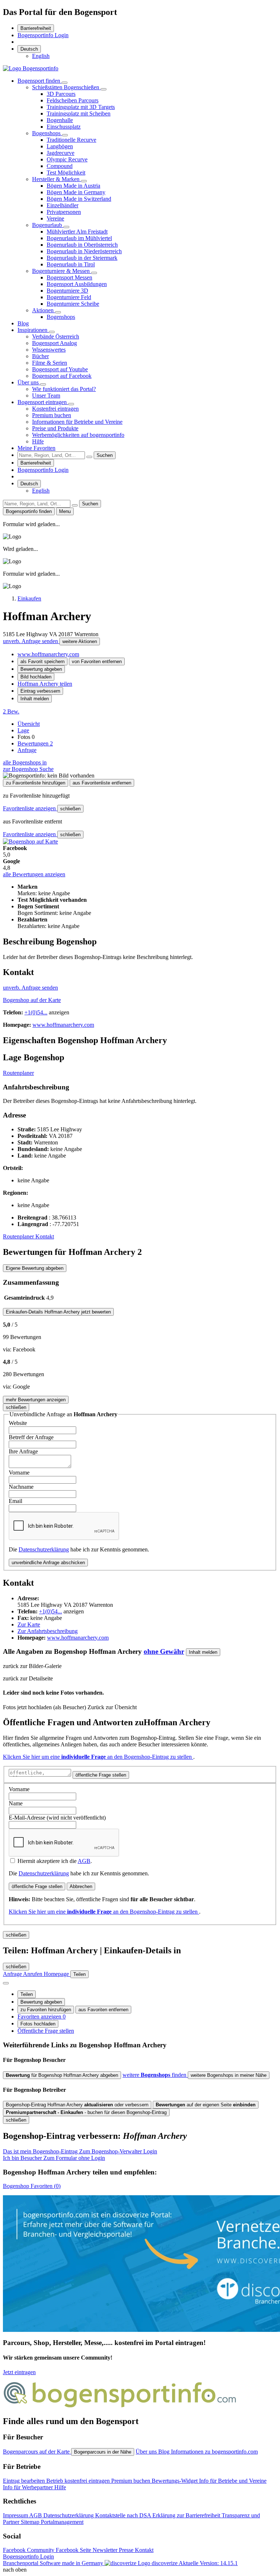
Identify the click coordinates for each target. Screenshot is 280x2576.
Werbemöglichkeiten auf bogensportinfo (78, 435)
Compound (60, 166)
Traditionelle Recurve (71, 140)
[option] (41, 56)
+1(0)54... (36, 1012)
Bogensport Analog (55, 343)
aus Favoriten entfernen (103, 2010)
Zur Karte (29, 1624)
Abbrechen (81, 1886)
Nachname (21, 1487)
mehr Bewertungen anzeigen (36, 1400)
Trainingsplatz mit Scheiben (79, 113)
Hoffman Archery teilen (45, 684)
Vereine (55, 218)
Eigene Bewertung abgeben (35, 1268)
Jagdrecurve (61, 153)
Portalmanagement (62, 2522)
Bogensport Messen (69, 277)
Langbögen (60, 146)
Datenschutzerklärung (44, 1549)
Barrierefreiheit (36, 28)
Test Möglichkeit (66, 173)
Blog (23, 323)
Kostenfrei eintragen (55, 409)
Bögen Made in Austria (73, 186)
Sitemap (31, 2522)
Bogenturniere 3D (67, 291)
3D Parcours (61, 94)
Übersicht (29, 724)
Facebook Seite (74, 2550)
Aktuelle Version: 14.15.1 (208, 2563)
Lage (23, 730)
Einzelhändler (63, 205)
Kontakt (45, 1236)
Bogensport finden (40, 81)
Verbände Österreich (56, 336)
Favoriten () (32, 2186)
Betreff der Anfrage (31, 1437)
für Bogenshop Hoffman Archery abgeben (62, 2075)
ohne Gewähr (164, 1651)
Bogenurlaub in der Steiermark (82, 258)
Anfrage (27, 750)
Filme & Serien (50, 363)
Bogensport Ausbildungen (77, 284)
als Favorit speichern (42, 661)
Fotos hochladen (38, 2024)
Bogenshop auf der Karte (32, 1000)
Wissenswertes (49, 350)
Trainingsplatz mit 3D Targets (81, 107)
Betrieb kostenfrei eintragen (79, 2481)
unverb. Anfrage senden (31, 641)
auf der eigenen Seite (206, 2105)
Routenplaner (18, 1073)
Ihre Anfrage (23, 1451)
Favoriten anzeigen (42, 2017)
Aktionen (44, 310)
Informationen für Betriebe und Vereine (77, 422)
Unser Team (46, 396)
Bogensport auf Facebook (62, 376)
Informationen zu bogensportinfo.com (214, 2452)
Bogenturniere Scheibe (73, 304)
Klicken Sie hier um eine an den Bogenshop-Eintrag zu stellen (98, 1757)
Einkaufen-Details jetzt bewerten (58, 1312)
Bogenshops (47, 133)
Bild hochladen (36, 677)
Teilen (27, 1994)
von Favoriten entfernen (97, 661)
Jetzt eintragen (19, 2372)
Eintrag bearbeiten (25, 2481)
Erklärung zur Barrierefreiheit (187, 2515)
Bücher (40, 356)
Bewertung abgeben (41, 669)
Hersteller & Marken (57, 179)
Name (16, 1803)
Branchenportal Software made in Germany (90, 2563)
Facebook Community (29, 2550)
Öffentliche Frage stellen (46, 2031)
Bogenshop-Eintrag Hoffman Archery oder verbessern (77, 2105)
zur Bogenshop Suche (28, 769)
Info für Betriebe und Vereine (233, 2481)
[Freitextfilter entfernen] (89, 457)
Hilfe (38, 441)
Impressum (16, 2515)
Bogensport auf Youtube (60, 369)
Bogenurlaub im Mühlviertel (79, 238)
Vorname (19, 1473)
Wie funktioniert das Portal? (64, 389)
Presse (127, 2550)
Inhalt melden (35, 699)
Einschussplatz (64, 127)
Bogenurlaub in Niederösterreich (84, 251)
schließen (70, 809)
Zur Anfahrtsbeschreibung (48, 1631)
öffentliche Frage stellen (101, 1775)
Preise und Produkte (55, 428)
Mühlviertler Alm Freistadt (77, 232)
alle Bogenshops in (25, 762)
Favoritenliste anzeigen (30, 808)
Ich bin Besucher (54, 2158)
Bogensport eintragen (43, 402)
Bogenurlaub (48, 225)
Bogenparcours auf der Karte (37, 2452)
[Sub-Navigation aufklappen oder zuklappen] (65, 83)
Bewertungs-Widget (175, 2481)
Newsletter (106, 2550)
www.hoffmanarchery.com (48, 654)
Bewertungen (35, 743)
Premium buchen (52, 415)
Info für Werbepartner (29, 2487)
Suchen (105, 455)
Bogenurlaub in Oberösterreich (82, 245)
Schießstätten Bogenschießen (66, 87)
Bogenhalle (60, 120)
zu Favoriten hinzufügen (46, 2010)
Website (18, 1423)
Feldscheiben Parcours (73, 100)
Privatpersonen (64, 212)
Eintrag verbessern (40, 691)
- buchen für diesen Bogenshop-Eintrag (86, 2112)
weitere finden (155, 2075)
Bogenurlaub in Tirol (71, 264)
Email (15, 1501)
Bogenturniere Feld (69, 297)
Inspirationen (33, 330)
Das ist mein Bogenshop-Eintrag (80, 2151)
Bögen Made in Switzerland (79, 199)
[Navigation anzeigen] (6, 1983)
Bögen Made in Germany (76, 192)
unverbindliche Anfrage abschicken (48, 1563)
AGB (84, 1861)
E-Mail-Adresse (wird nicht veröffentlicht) (57, 1818)
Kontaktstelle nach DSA (124, 2515)
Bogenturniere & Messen (62, 271)
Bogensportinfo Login (43, 35)
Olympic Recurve (67, 159)
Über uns (29, 382)
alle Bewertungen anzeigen (34, 874)
